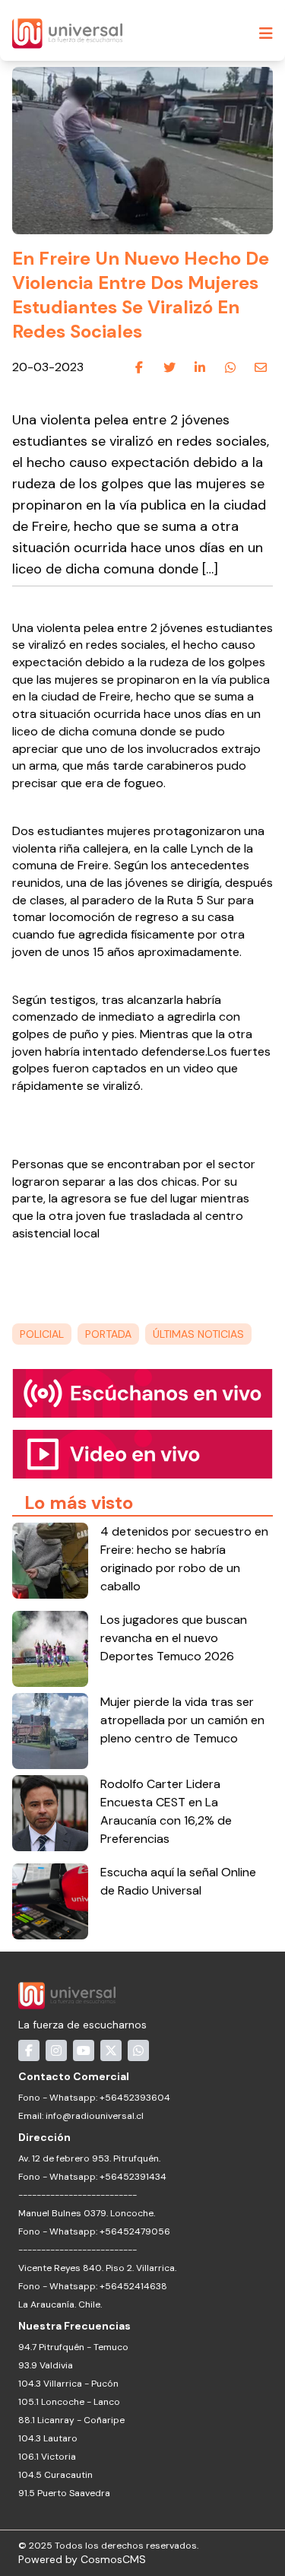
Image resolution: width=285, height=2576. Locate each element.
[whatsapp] (230, 368)
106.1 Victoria (47, 2457)
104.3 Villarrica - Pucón (68, 2384)
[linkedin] (200, 368)
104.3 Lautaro (48, 2438)
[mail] (261, 368)
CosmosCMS (113, 2559)
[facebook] (139, 368)
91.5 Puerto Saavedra (64, 2493)
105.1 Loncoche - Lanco (69, 2402)
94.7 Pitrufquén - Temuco (73, 2347)
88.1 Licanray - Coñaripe (71, 2420)
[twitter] (169, 368)
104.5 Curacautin (55, 2475)
